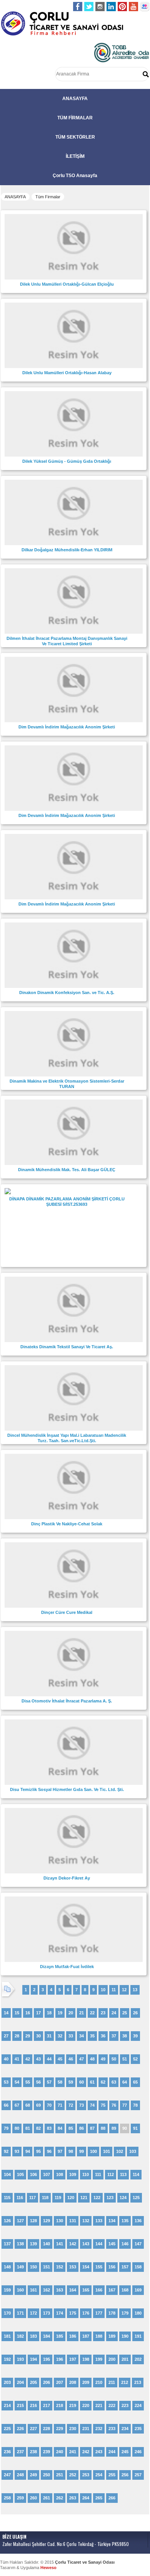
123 (110, 2198)
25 (125, 2013)
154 (86, 2267)
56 (38, 2082)
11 (114, 1990)
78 (135, 2105)
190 (125, 2336)
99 (82, 2151)
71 (60, 2105)
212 (125, 2382)
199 (99, 2359)
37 (114, 2036)
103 (133, 2151)
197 (73, 2359)
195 (47, 2359)
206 (47, 2382)
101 (107, 2151)
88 (103, 2128)
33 (71, 2036)
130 (60, 2221)
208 (73, 2382)
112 (111, 2174)
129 (47, 2221)
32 (60, 2036)
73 (82, 2105)
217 (47, 2405)
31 (49, 2036)
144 (99, 2244)
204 (20, 2382)
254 (99, 2475)
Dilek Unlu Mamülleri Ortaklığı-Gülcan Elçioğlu (67, 284)
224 (138, 2405)
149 (20, 2267)
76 (114, 2105)
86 (82, 2128)
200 (112, 2359)
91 (135, 2128)
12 (124, 1990)
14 (6, 2013)
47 (82, 2059)
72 (71, 2105)
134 (112, 2221)
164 (73, 2290)
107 (47, 2174)
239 (47, 2452)
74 (92, 2105)
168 (125, 2290)
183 (33, 2336)
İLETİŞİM (75, 156)
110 (86, 2174)
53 (6, 2082)
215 (20, 2405)
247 (7, 2475)
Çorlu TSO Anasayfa (75, 176)
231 (86, 2429)
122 (97, 2198)
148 (7, 2267)
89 (114, 2128)
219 (73, 2405)
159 (7, 2290)
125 (136, 2198)
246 (138, 2452)
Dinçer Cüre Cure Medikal (67, 1612)
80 (17, 2128)
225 (7, 2429)
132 (86, 2221)
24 (114, 2013)
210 (99, 2382)
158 (138, 2267)
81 (28, 2128)
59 (71, 2082)
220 (86, 2405)
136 (138, 2221)
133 (99, 2221)
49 (103, 2059)
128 (33, 2221)
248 (20, 2475)
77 (125, 2105)
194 (33, 2359)
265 (99, 2498)
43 (38, 2059)
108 (60, 2174)
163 (60, 2290)
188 (99, 2336)
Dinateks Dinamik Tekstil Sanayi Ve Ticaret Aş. (67, 1347)
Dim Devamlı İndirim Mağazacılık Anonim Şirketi (67, 727)
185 (60, 2336)
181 (7, 2336)
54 (17, 2082)
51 (125, 2059)
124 (123, 2198)
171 (20, 2313)
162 (47, 2290)
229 (60, 2429)
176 (86, 2313)
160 (20, 2290)
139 (33, 2244)
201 (125, 2359)
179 (125, 2313)
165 (86, 2290)
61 (92, 2082)
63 (114, 2082)
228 (47, 2429)
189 (112, 2336)
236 (7, 2452)
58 (60, 2082)
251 (60, 2475)
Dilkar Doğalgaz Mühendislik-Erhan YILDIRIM (67, 550)
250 (47, 2475)
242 (86, 2452)
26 (135, 2013)
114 (136, 2174)
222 (112, 2405)
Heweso (48, 2568)
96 (49, 2151)
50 (114, 2059)
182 (20, 2336)
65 (135, 2082)
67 (17, 2105)
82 (38, 2128)
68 (28, 2105)
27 (6, 2036)
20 (71, 2013)
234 (125, 2429)
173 (47, 2313)
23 (103, 2013)
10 (103, 1990)
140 (47, 2244)
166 (99, 2290)
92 (6, 2151)
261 (47, 2498)
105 (20, 2174)
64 (125, 2082)
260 (33, 2498)
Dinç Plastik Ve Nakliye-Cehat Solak (67, 1524)
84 (60, 2128)
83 (49, 2128)
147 (138, 2244)
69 (38, 2105)
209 (86, 2382)
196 (60, 2359)
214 (7, 2405)
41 (17, 2059)
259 (20, 2498)
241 (73, 2452)
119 (58, 2198)
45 (60, 2059)
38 (125, 2036)
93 (17, 2151)
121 (84, 2198)
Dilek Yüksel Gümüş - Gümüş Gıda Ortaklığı (67, 461)
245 (125, 2452)
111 (98, 2174)
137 (7, 2244)
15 (17, 2013)
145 (112, 2244)
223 (125, 2405)
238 (33, 2452)
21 (82, 2013)
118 (45, 2198)
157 (125, 2267)
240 (60, 2452)
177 (99, 2313)
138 (20, 2244)
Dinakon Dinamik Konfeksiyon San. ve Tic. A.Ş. (67, 993)
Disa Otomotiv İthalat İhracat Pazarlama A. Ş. (67, 1701)
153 (73, 2267)
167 (112, 2290)
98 (71, 2151)
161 (33, 2290)
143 (86, 2244)
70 (49, 2105)
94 (28, 2151)
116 (20, 2198)
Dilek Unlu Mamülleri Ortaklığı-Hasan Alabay (67, 373)
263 (73, 2498)
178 (112, 2313)
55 (28, 2082)
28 (17, 2036)
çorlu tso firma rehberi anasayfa (62, 24)
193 (20, 2359)
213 (138, 2382)
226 (20, 2429)
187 (86, 2336)
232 (99, 2429)
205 (33, 2382)
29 (28, 2036)
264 (86, 2498)
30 (38, 2036)
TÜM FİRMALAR (75, 118)
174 (60, 2313)
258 (7, 2498)
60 (82, 2082)
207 (60, 2382)
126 (7, 2221)
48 (92, 2059)
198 (86, 2359)
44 (49, 2059)
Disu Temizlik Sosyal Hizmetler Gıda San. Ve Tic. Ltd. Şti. (67, 1789)
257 (138, 2475)
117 (32, 2198)
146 (125, 2244)
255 (112, 2475)
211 (112, 2382)
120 (71, 2198)
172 (33, 2313)
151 (47, 2267)
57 (49, 2082)
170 (7, 2313)
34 (82, 2036)
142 (73, 2244)
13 (135, 1990)
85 (71, 2128)
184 (47, 2336)
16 (28, 2013)
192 (7, 2359)
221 (99, 2405)
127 (20, 2221)
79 (6, 2128)
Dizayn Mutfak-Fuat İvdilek (67, 1967)
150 (33, 2267)
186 (73, 2336)
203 (7, 2382)
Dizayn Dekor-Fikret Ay (67, 1878)
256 (125, 2475)
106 (33, 2174)
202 (138, 2359)
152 (60, 2267)
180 (138, 2313)
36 (103, 2036)
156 (112, 2267)
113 (123, 2174)
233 (112, 2429)
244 (112, 2452)
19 (60, 2013)
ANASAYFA (75, 99)
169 (138, 2290)
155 (99, 2267)
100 (93, 2151)
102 (120, 2151)
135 (125, 2221)
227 (33, 2429)
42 (28, 2059)
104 (7, 2174)
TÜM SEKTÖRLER (75, 137)
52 (135, 2059)
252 (73, 2475)
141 (60, 2244)
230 (73, 2429)
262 (60, 2498)
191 (138, 2336)
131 (73, 2221)
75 (103, 2105)
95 (38, 2151)
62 (103, 2082)
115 (7, 2198)
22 (92, 2013)
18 (49, 2013)
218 (60, 2405)
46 (71, 2059)
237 (20, 2452)
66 (6, 2105)
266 (112, 2498)
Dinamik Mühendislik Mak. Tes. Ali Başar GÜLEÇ (67, 1170)
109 (73, 2174)
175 (73, 2313)
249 (33, 2475)
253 (86, 2475)
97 (60, 2151)
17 (38, 2013)
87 (92, 2128)
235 (138, 2429)
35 (92, 2036)
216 (33, 2405)
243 (99, 2452)
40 (6, 2059)
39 (135, 2036)
